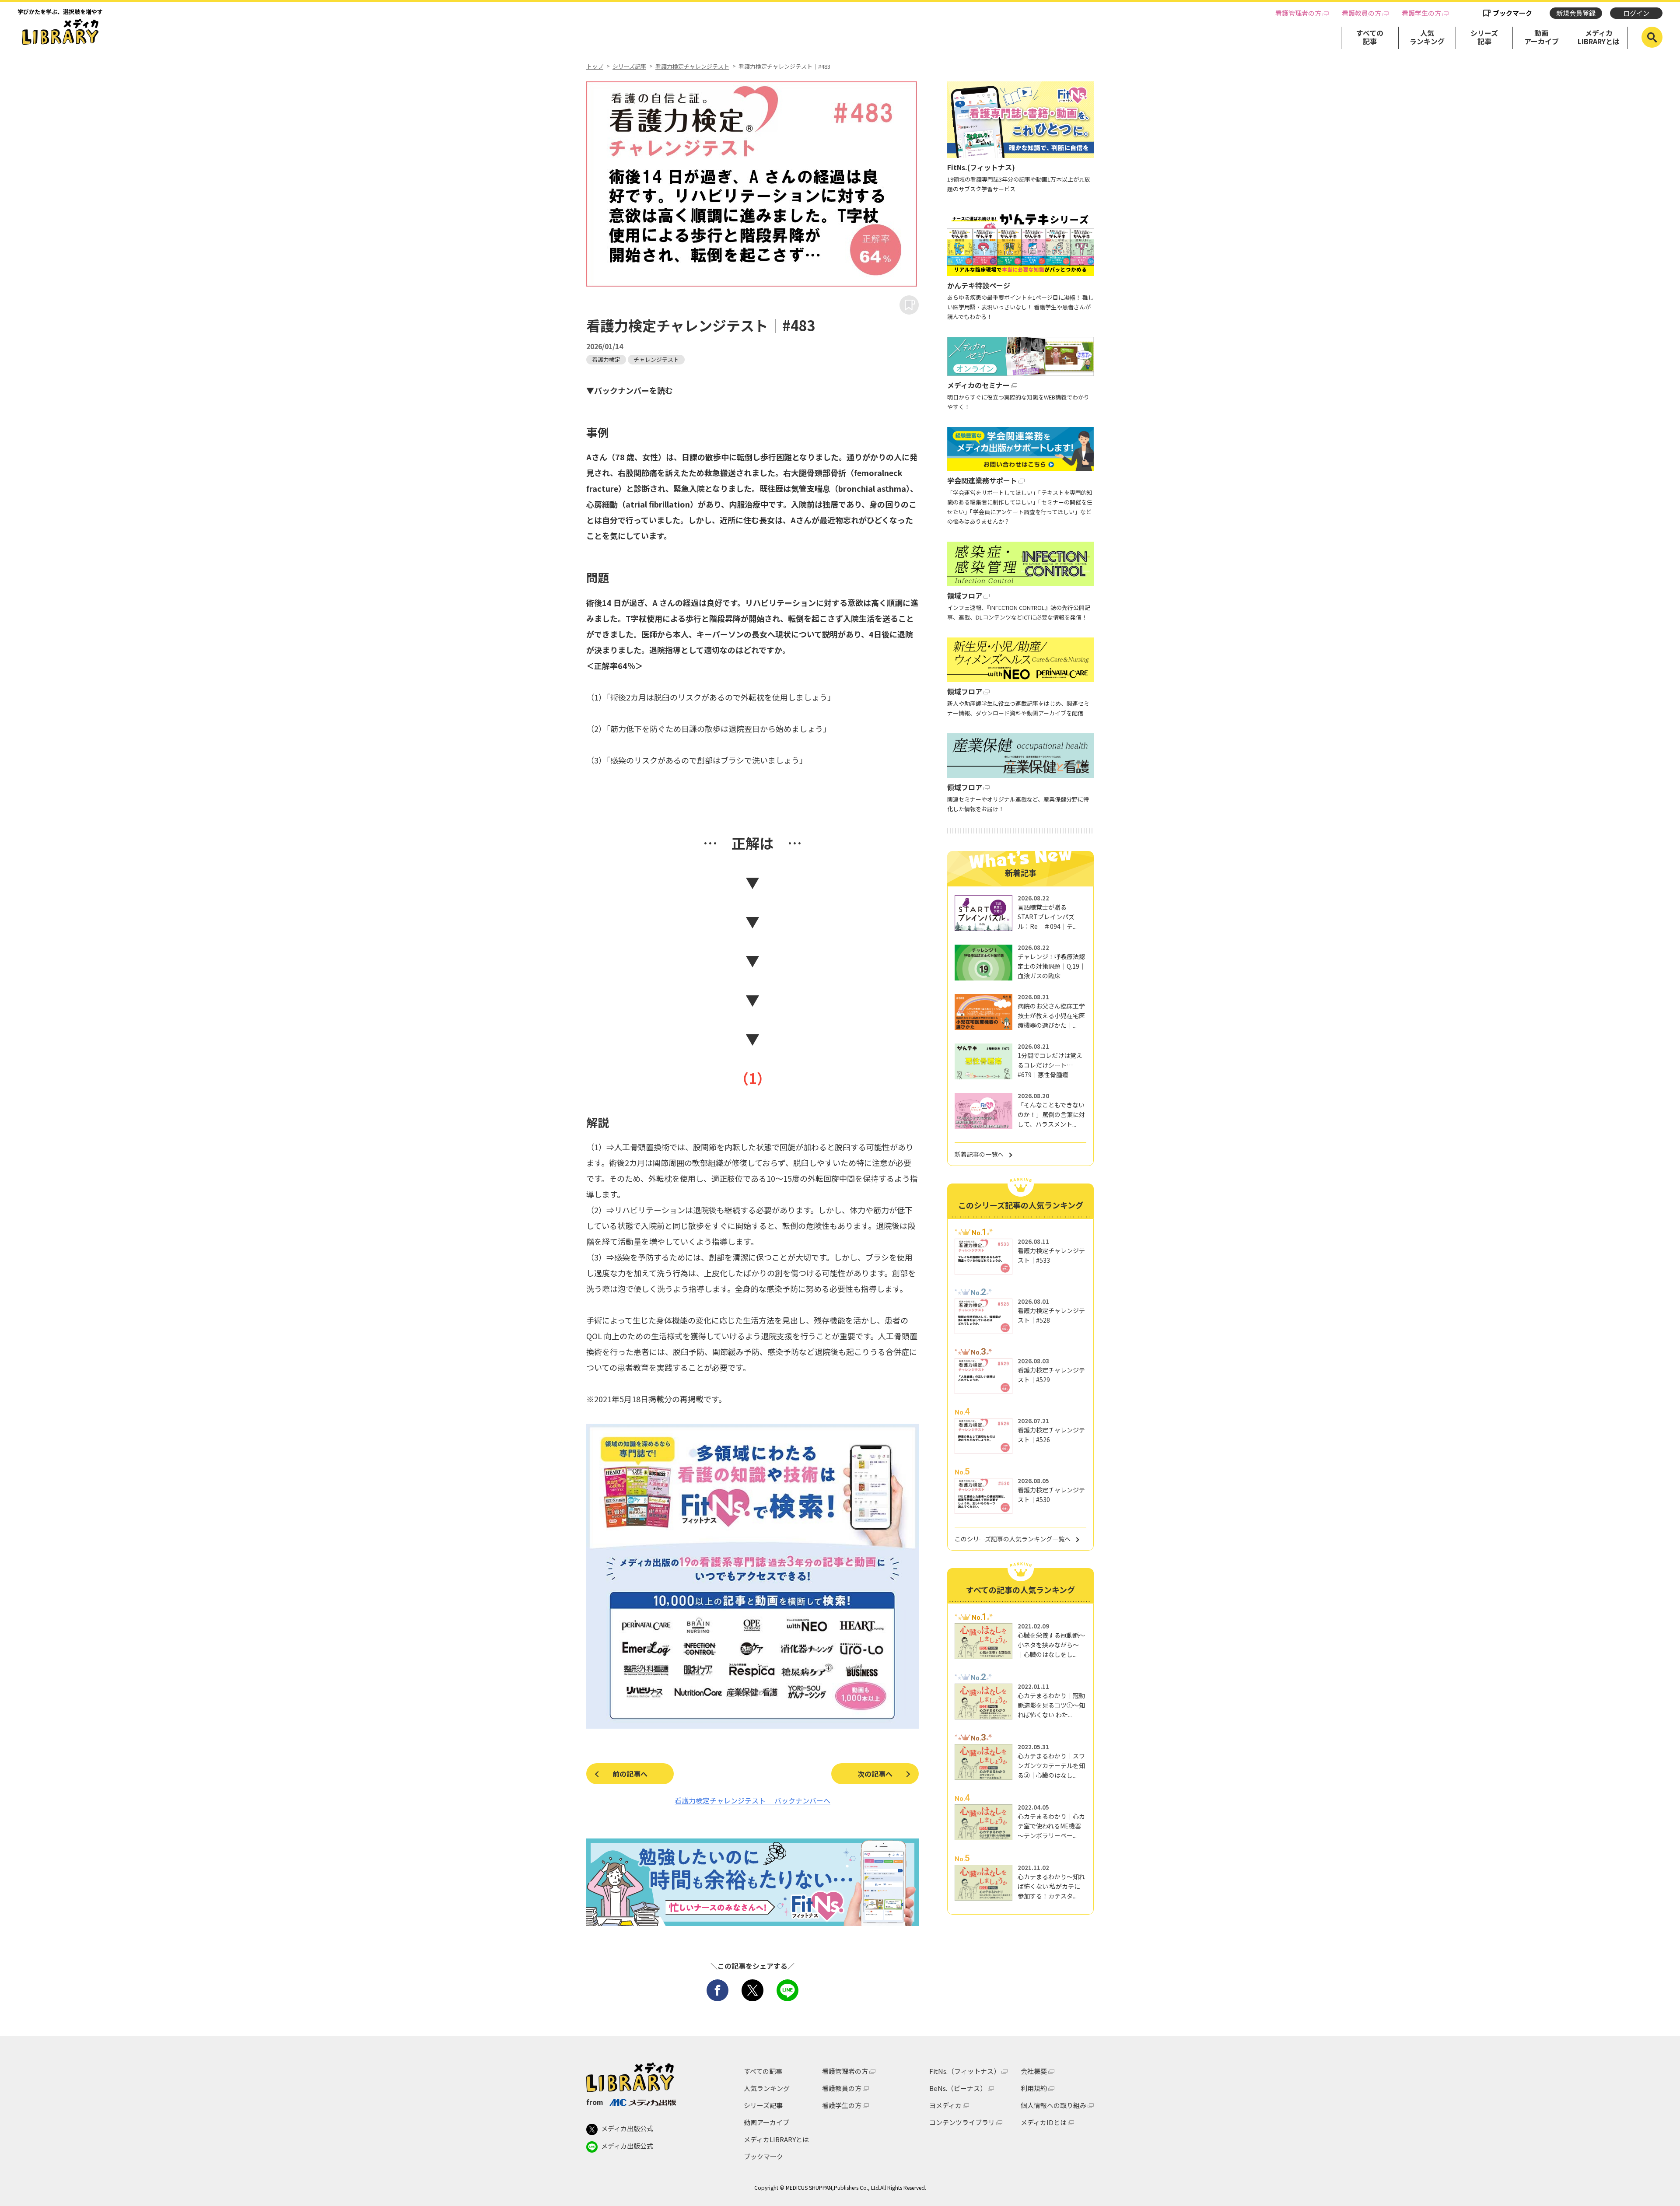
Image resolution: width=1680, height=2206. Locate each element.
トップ (595, 67)
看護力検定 (606, 359)
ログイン (1636, 13)
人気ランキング (1427, 37)
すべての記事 (1370, 37)
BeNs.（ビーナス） (958, 2088)
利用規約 (1034, 2088)
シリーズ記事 (1484, 37)
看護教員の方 (1361, 13)
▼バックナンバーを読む (630, 390)
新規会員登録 (1576, 13)
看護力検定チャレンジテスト (692, 67)
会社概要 (1034, 2071)
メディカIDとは (1044, 2122)
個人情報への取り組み (1053, 2105)
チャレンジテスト (656, 359)
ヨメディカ (945, 2105)
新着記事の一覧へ (979, 1154)
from (595, 2102)
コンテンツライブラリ (962, 2122)
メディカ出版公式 (627, 2128)
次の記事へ (875, 1774)
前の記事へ (630, 1774)
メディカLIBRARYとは (1599, 37)
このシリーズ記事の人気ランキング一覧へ (1013, 1539)
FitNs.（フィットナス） (965, 2071)
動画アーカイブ (1542, 37)
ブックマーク (1512, 13)
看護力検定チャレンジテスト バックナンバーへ (752, 1800)
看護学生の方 (1421, 13)
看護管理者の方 (1298, 13)
